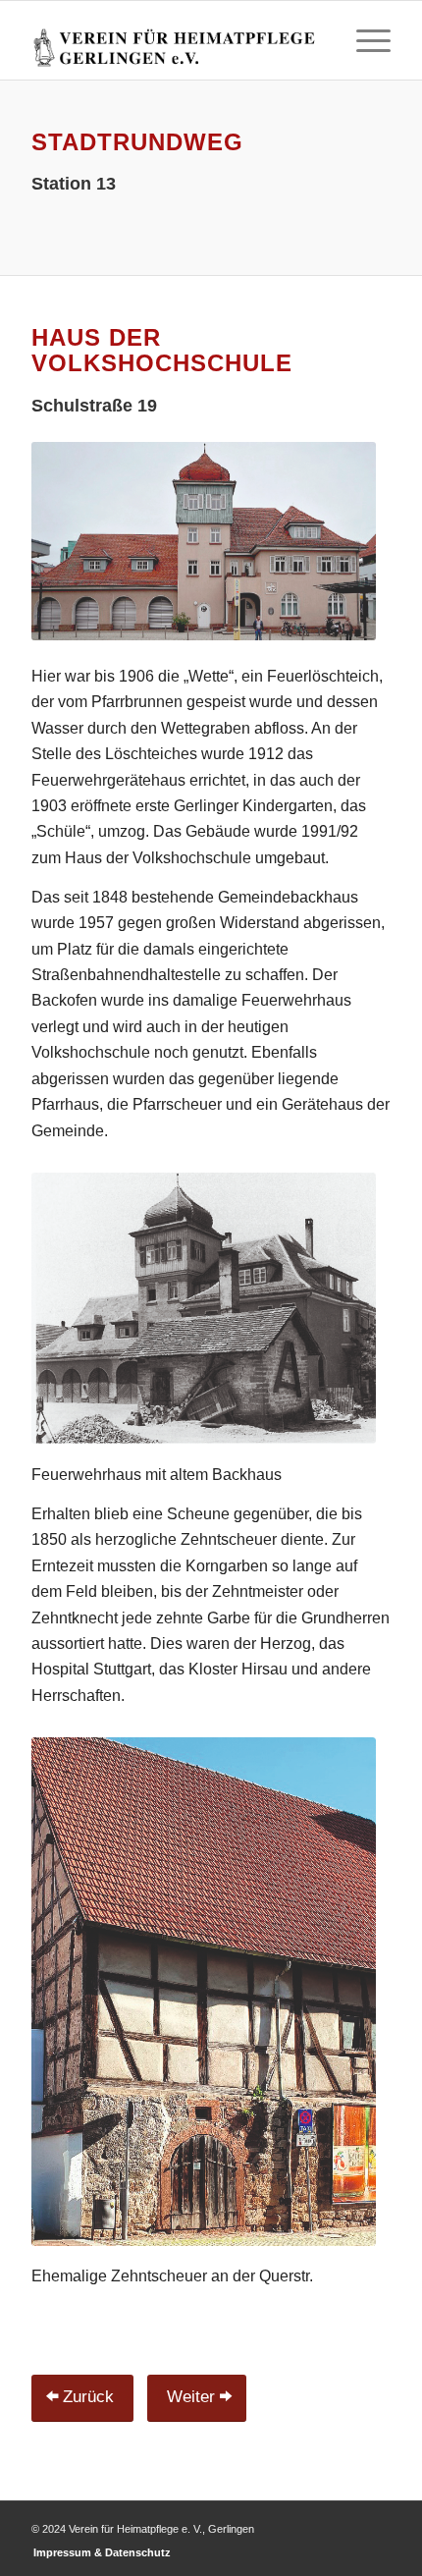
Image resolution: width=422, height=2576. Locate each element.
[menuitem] (364, 40)
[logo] (175, 40)
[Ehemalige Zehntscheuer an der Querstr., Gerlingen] (204, 1992)
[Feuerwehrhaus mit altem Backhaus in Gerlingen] (204, 1309)
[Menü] (364, 40)
